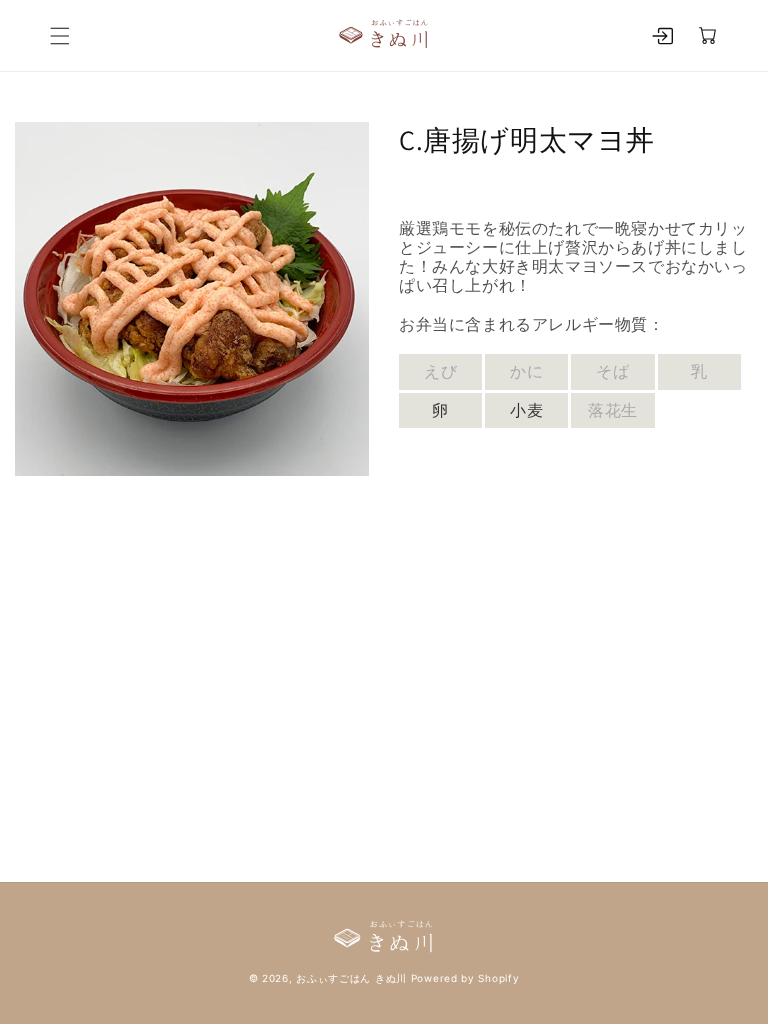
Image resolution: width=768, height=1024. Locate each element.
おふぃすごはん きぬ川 (351, 978)
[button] (60, 36)
